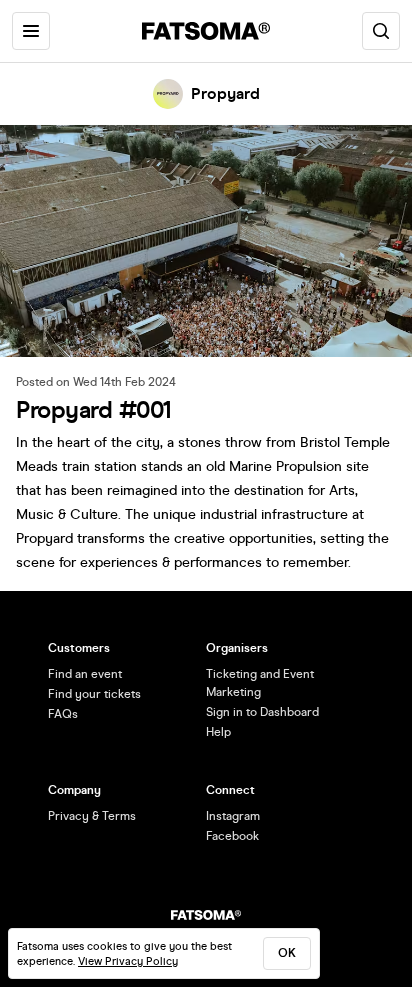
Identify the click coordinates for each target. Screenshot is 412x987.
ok (287, 953)
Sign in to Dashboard (262, 712)
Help (218, 732)
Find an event (85, 674)
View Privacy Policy (128, 961)
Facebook (232, 836)
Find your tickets (94, 694)
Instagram (233, 816)
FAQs (63, 714)
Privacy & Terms (92, 816)
